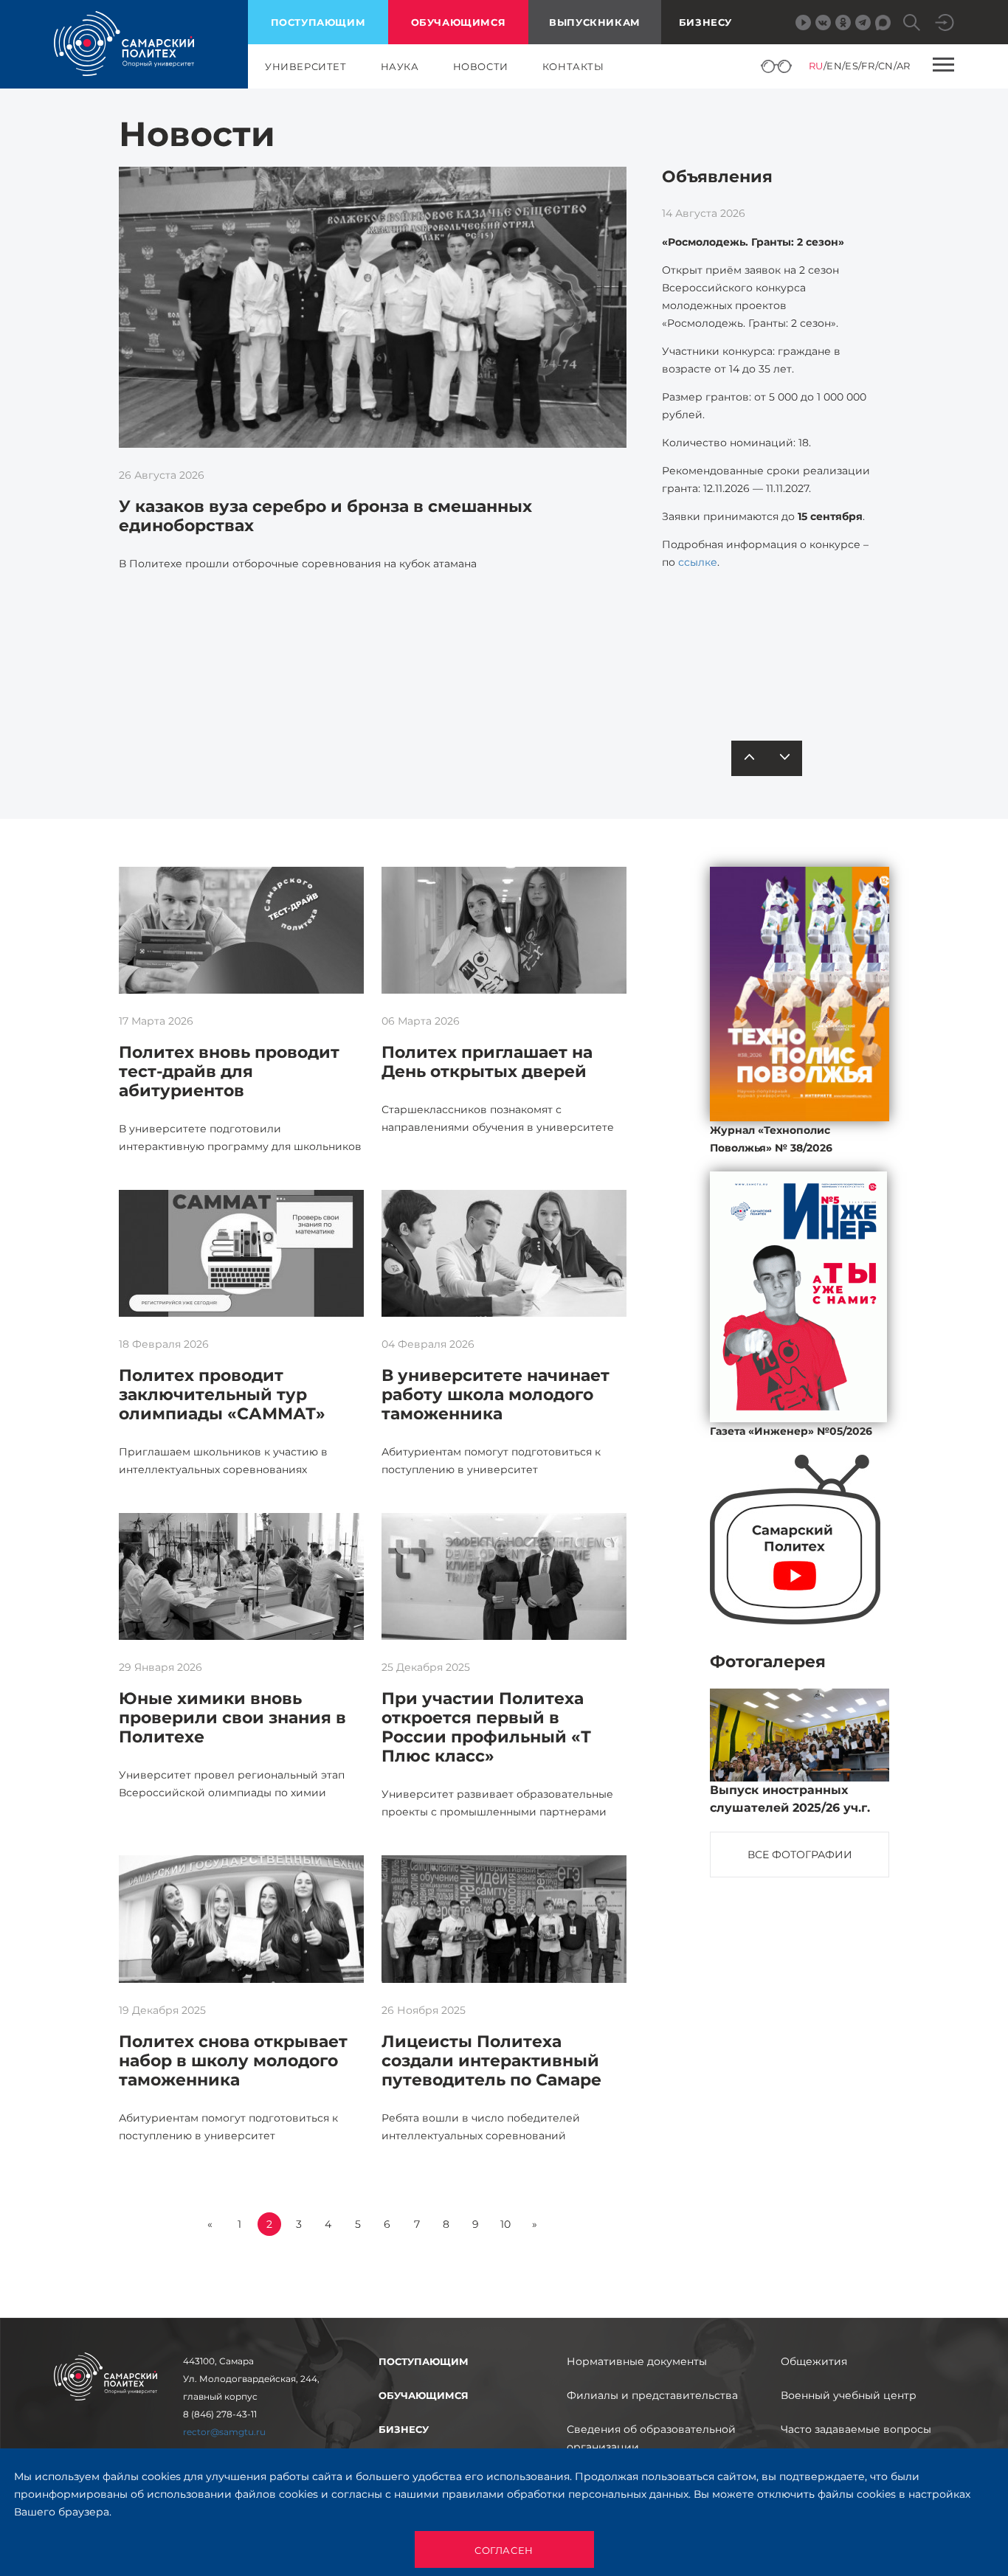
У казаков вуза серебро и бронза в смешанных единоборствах (325, 516)
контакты (573, 66)
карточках (772, 662)
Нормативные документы (637, 2361)
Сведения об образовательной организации (651, 2438)
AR (904, 66)
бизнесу (404, 2429)
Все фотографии (800, 1855)
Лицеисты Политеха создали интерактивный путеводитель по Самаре (491, 2061)
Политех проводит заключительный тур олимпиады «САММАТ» (222, 1395)
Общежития (814, 2361)
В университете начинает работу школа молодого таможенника (496, 1395)
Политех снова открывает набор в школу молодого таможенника (233, 2061)
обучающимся (459, 22)
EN (834, 66)
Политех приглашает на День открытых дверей (487, 1062)
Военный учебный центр (849, 2395)
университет (306, 66)
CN (886, 66)
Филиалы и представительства (652, 2395)
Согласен (504, 2550)
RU (816, 66)
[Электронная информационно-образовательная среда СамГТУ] (945, 22)
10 (505, 2224)
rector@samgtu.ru (224, 2432)
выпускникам (595, 22)
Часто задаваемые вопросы (856, 2429)
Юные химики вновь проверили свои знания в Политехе (232, 1718)
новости (481, 66)
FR (868, 66)
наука (400, 66)
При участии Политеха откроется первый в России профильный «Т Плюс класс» (486, 1727)
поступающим (318, 22)
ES (852, 66)
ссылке (698, 562)
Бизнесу (705, 22)
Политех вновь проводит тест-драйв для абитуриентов (229, 1071)
